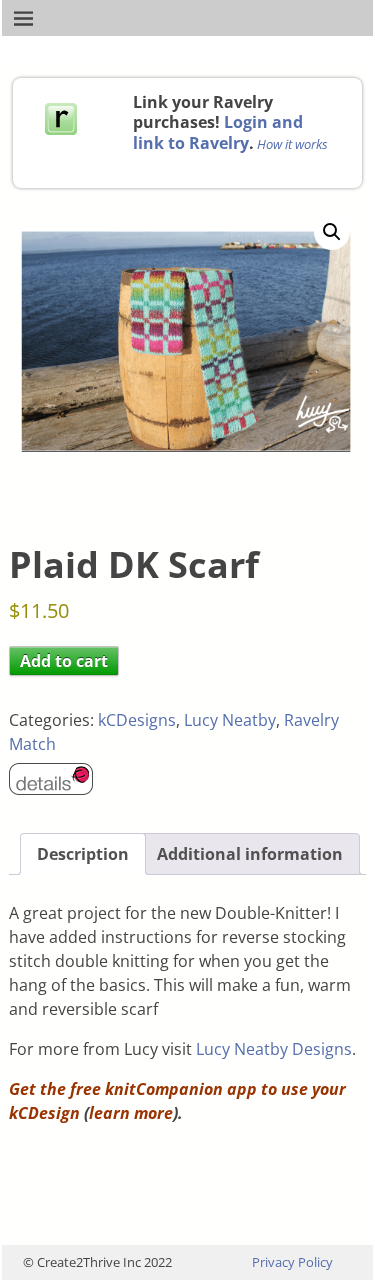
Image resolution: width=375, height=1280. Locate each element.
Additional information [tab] (250, 854)
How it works (292, 144)
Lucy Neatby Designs (274, 1049)
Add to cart (64, 661)
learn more (131, 1113)
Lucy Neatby (230, 720)
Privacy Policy (292, 1262)
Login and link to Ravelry (218, 132)
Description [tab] (83, 854)
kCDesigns (137, 720)
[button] (332, 232)
